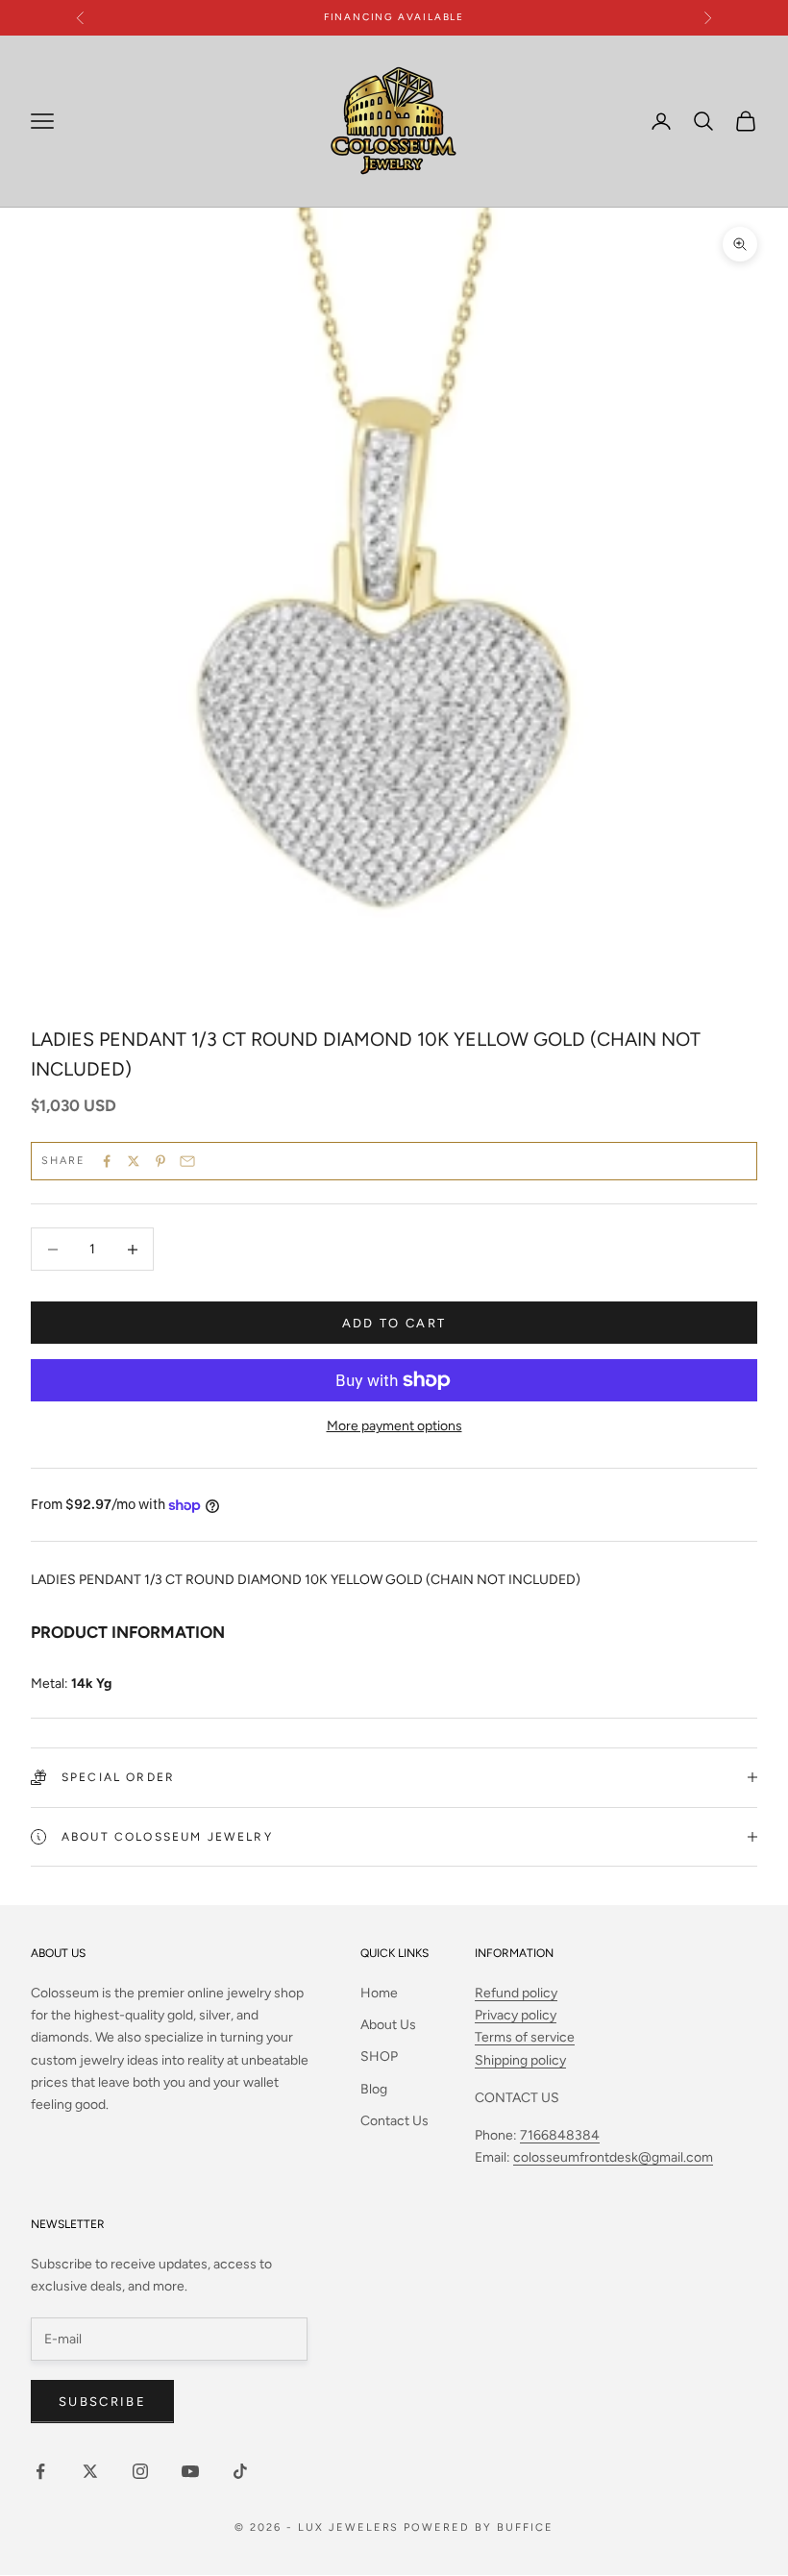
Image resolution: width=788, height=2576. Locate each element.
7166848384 (560, 2135)
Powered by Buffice (479, 2527)
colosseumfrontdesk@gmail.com (613, 2157)
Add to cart (394, 1323)
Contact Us (394, 2121)
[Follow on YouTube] (190, 2471)
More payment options (394, 1426)
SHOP (379, 2056)
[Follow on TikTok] (240, 2471)
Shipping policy (520, 2060)
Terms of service (525, 2037)
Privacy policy (516, 2015)
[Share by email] (187, 1161)
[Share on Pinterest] (160, 1161)
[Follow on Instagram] (140, 2471)
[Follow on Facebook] (40, 2471)
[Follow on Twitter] (90, 2471)
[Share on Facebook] (107, 1161)
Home (379, 1993)
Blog (374, 2089)
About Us (388, 2025)
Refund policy (516, 1993)
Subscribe (102, 2402)
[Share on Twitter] (134, 1161)
